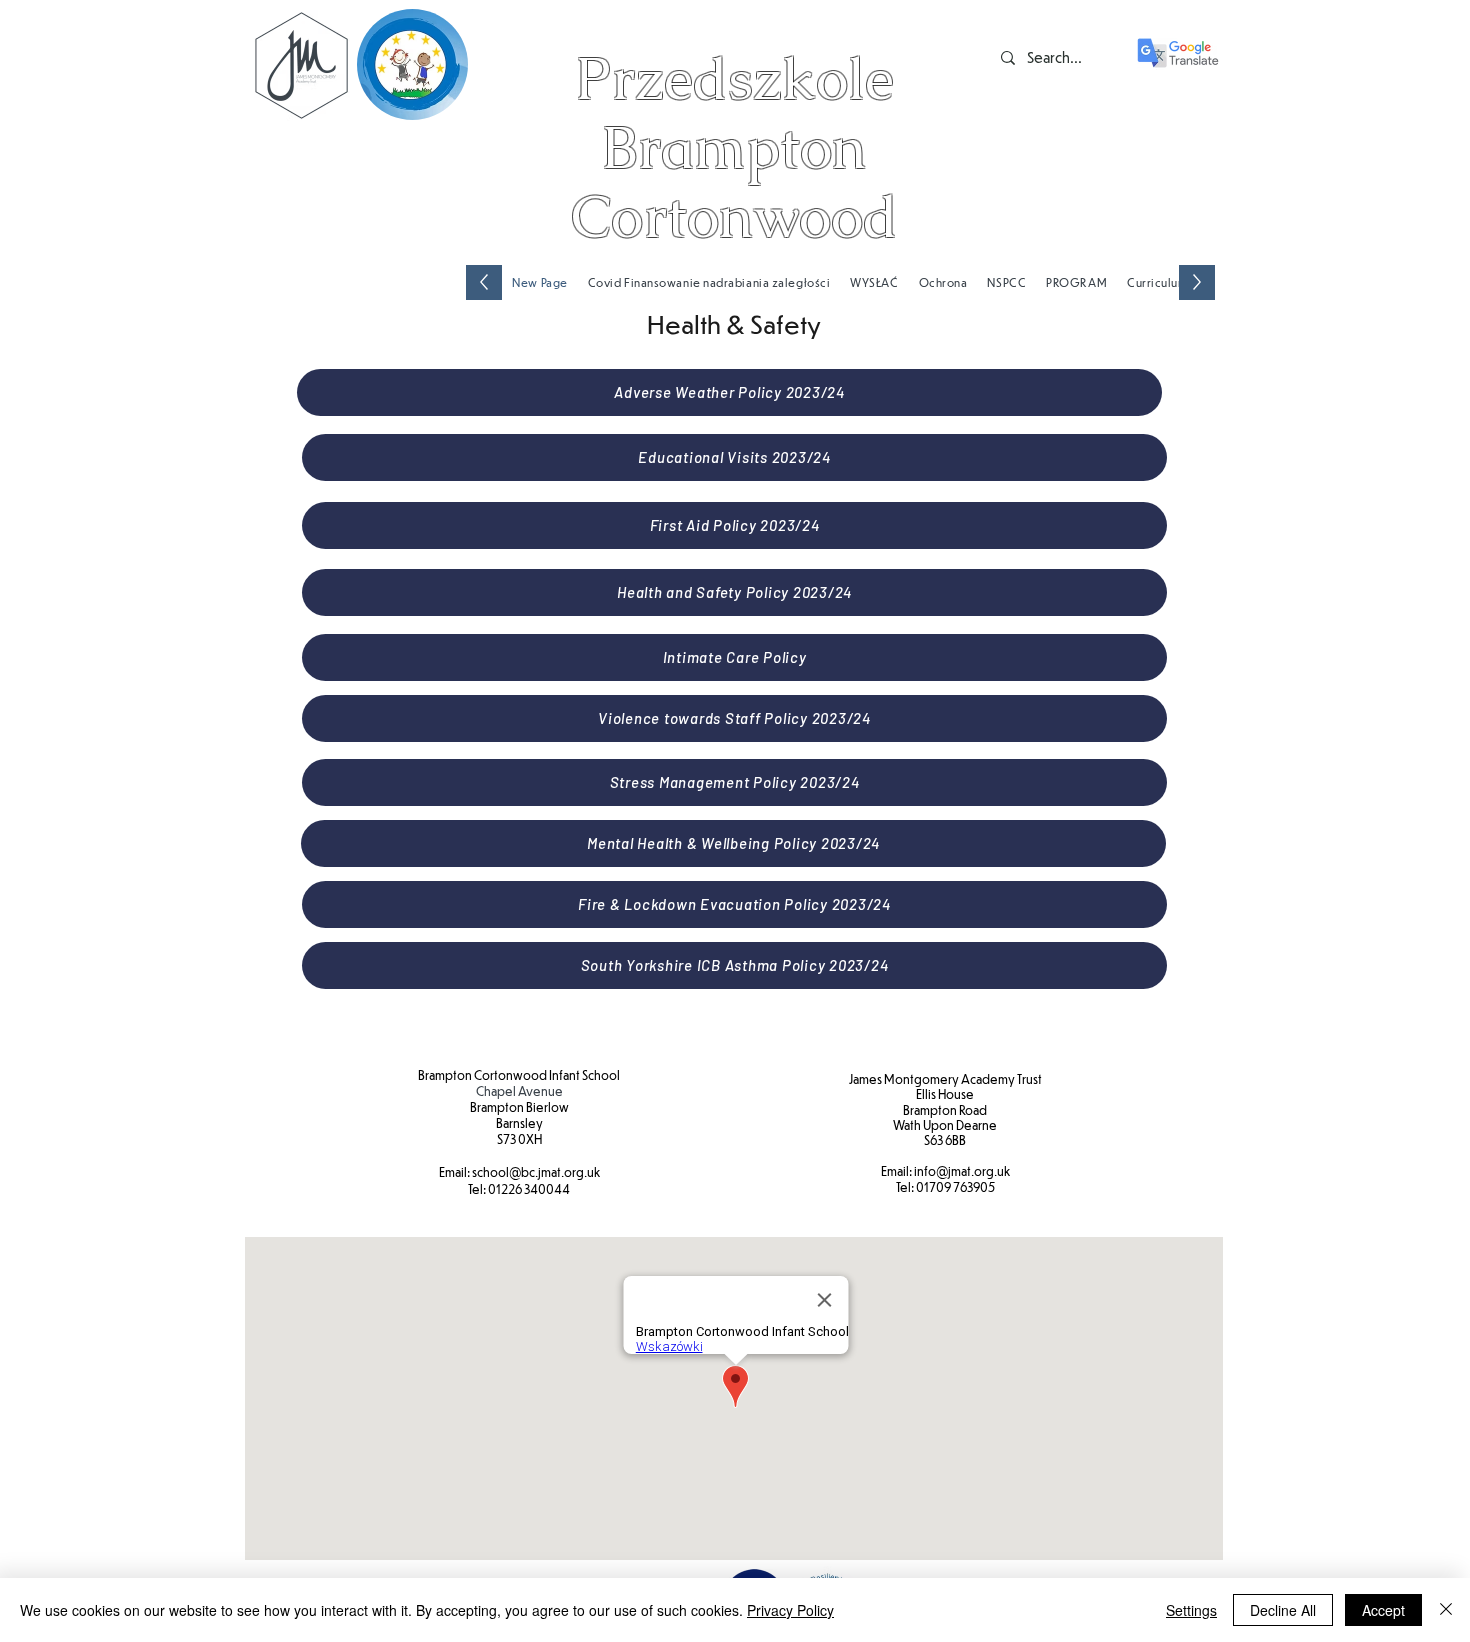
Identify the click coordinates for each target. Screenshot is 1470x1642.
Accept (1383, 1610)
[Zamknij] (1446, 1610)
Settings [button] (1191, 1610)
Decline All (1283, 1610)
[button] (1157, 282)
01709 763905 (955, 1187)
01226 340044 (529, 1189)
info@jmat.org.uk (962, 1171)
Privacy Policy (790, 1610)
